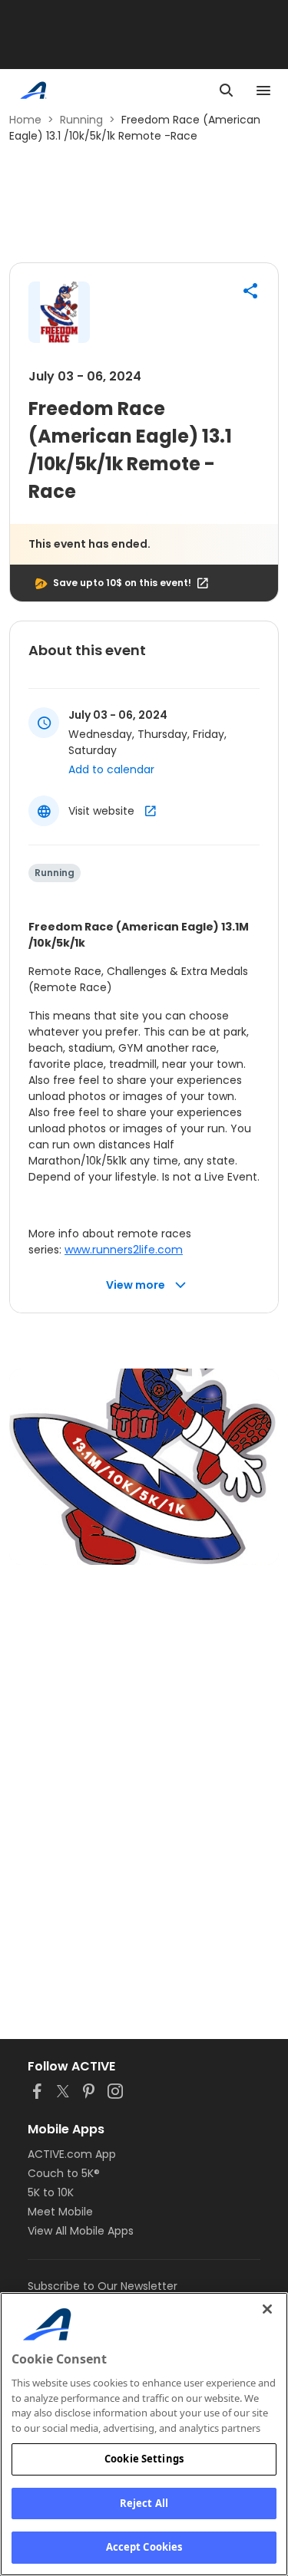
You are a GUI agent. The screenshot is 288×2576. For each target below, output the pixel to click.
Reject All (144, 2503)
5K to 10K (51, 2192)
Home (25, 120)
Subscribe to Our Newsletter (103, 2286)
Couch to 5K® (64, 2173)
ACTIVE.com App (72, 2154)
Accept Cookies (144, 2547)
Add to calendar (111, 769)
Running (81, 120)
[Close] (267, 2309)
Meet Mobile (60, 2212)
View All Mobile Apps (81, 2231)
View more (136, 1285)
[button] (250, 291)
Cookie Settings (144, 2459)
